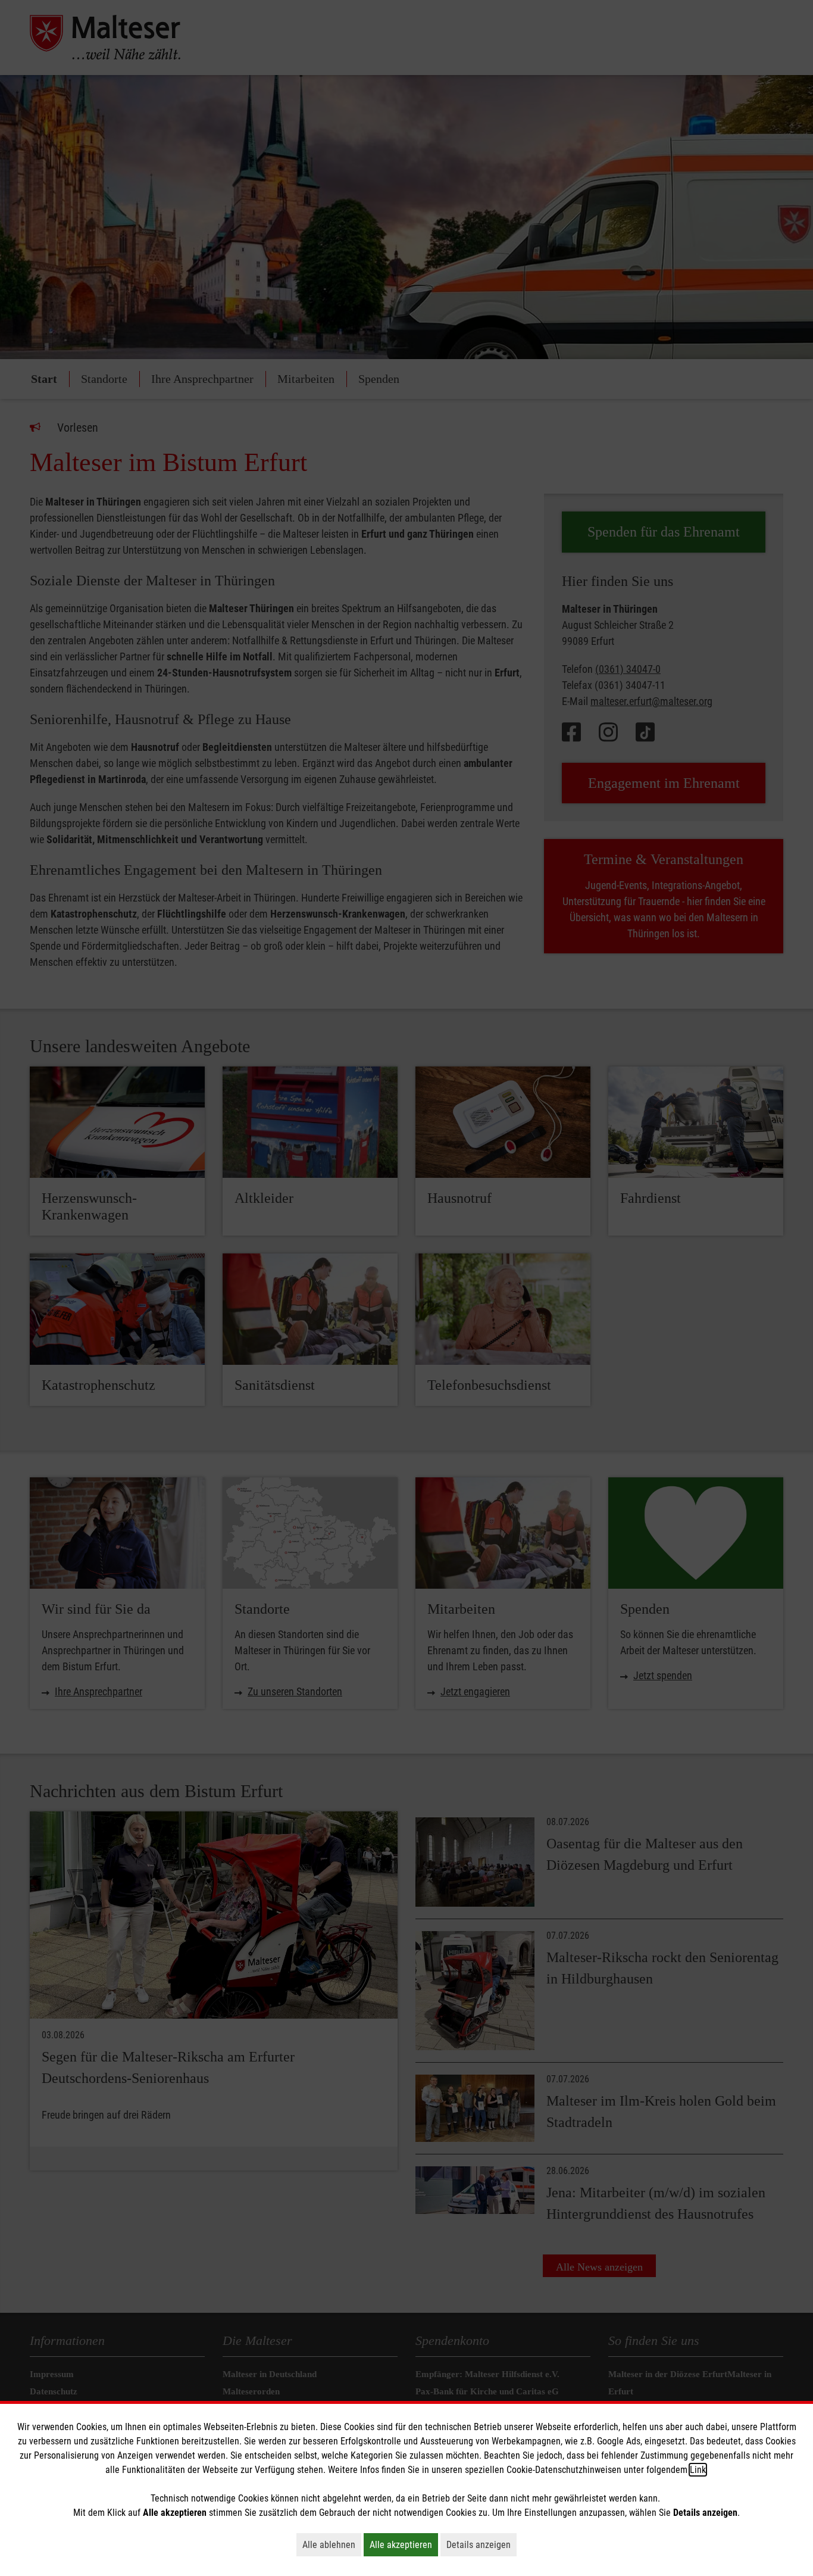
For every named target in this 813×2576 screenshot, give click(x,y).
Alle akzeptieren (404, 2544)
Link (698, 2470)
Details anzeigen (481, 2544)
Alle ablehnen (332, 2544)
